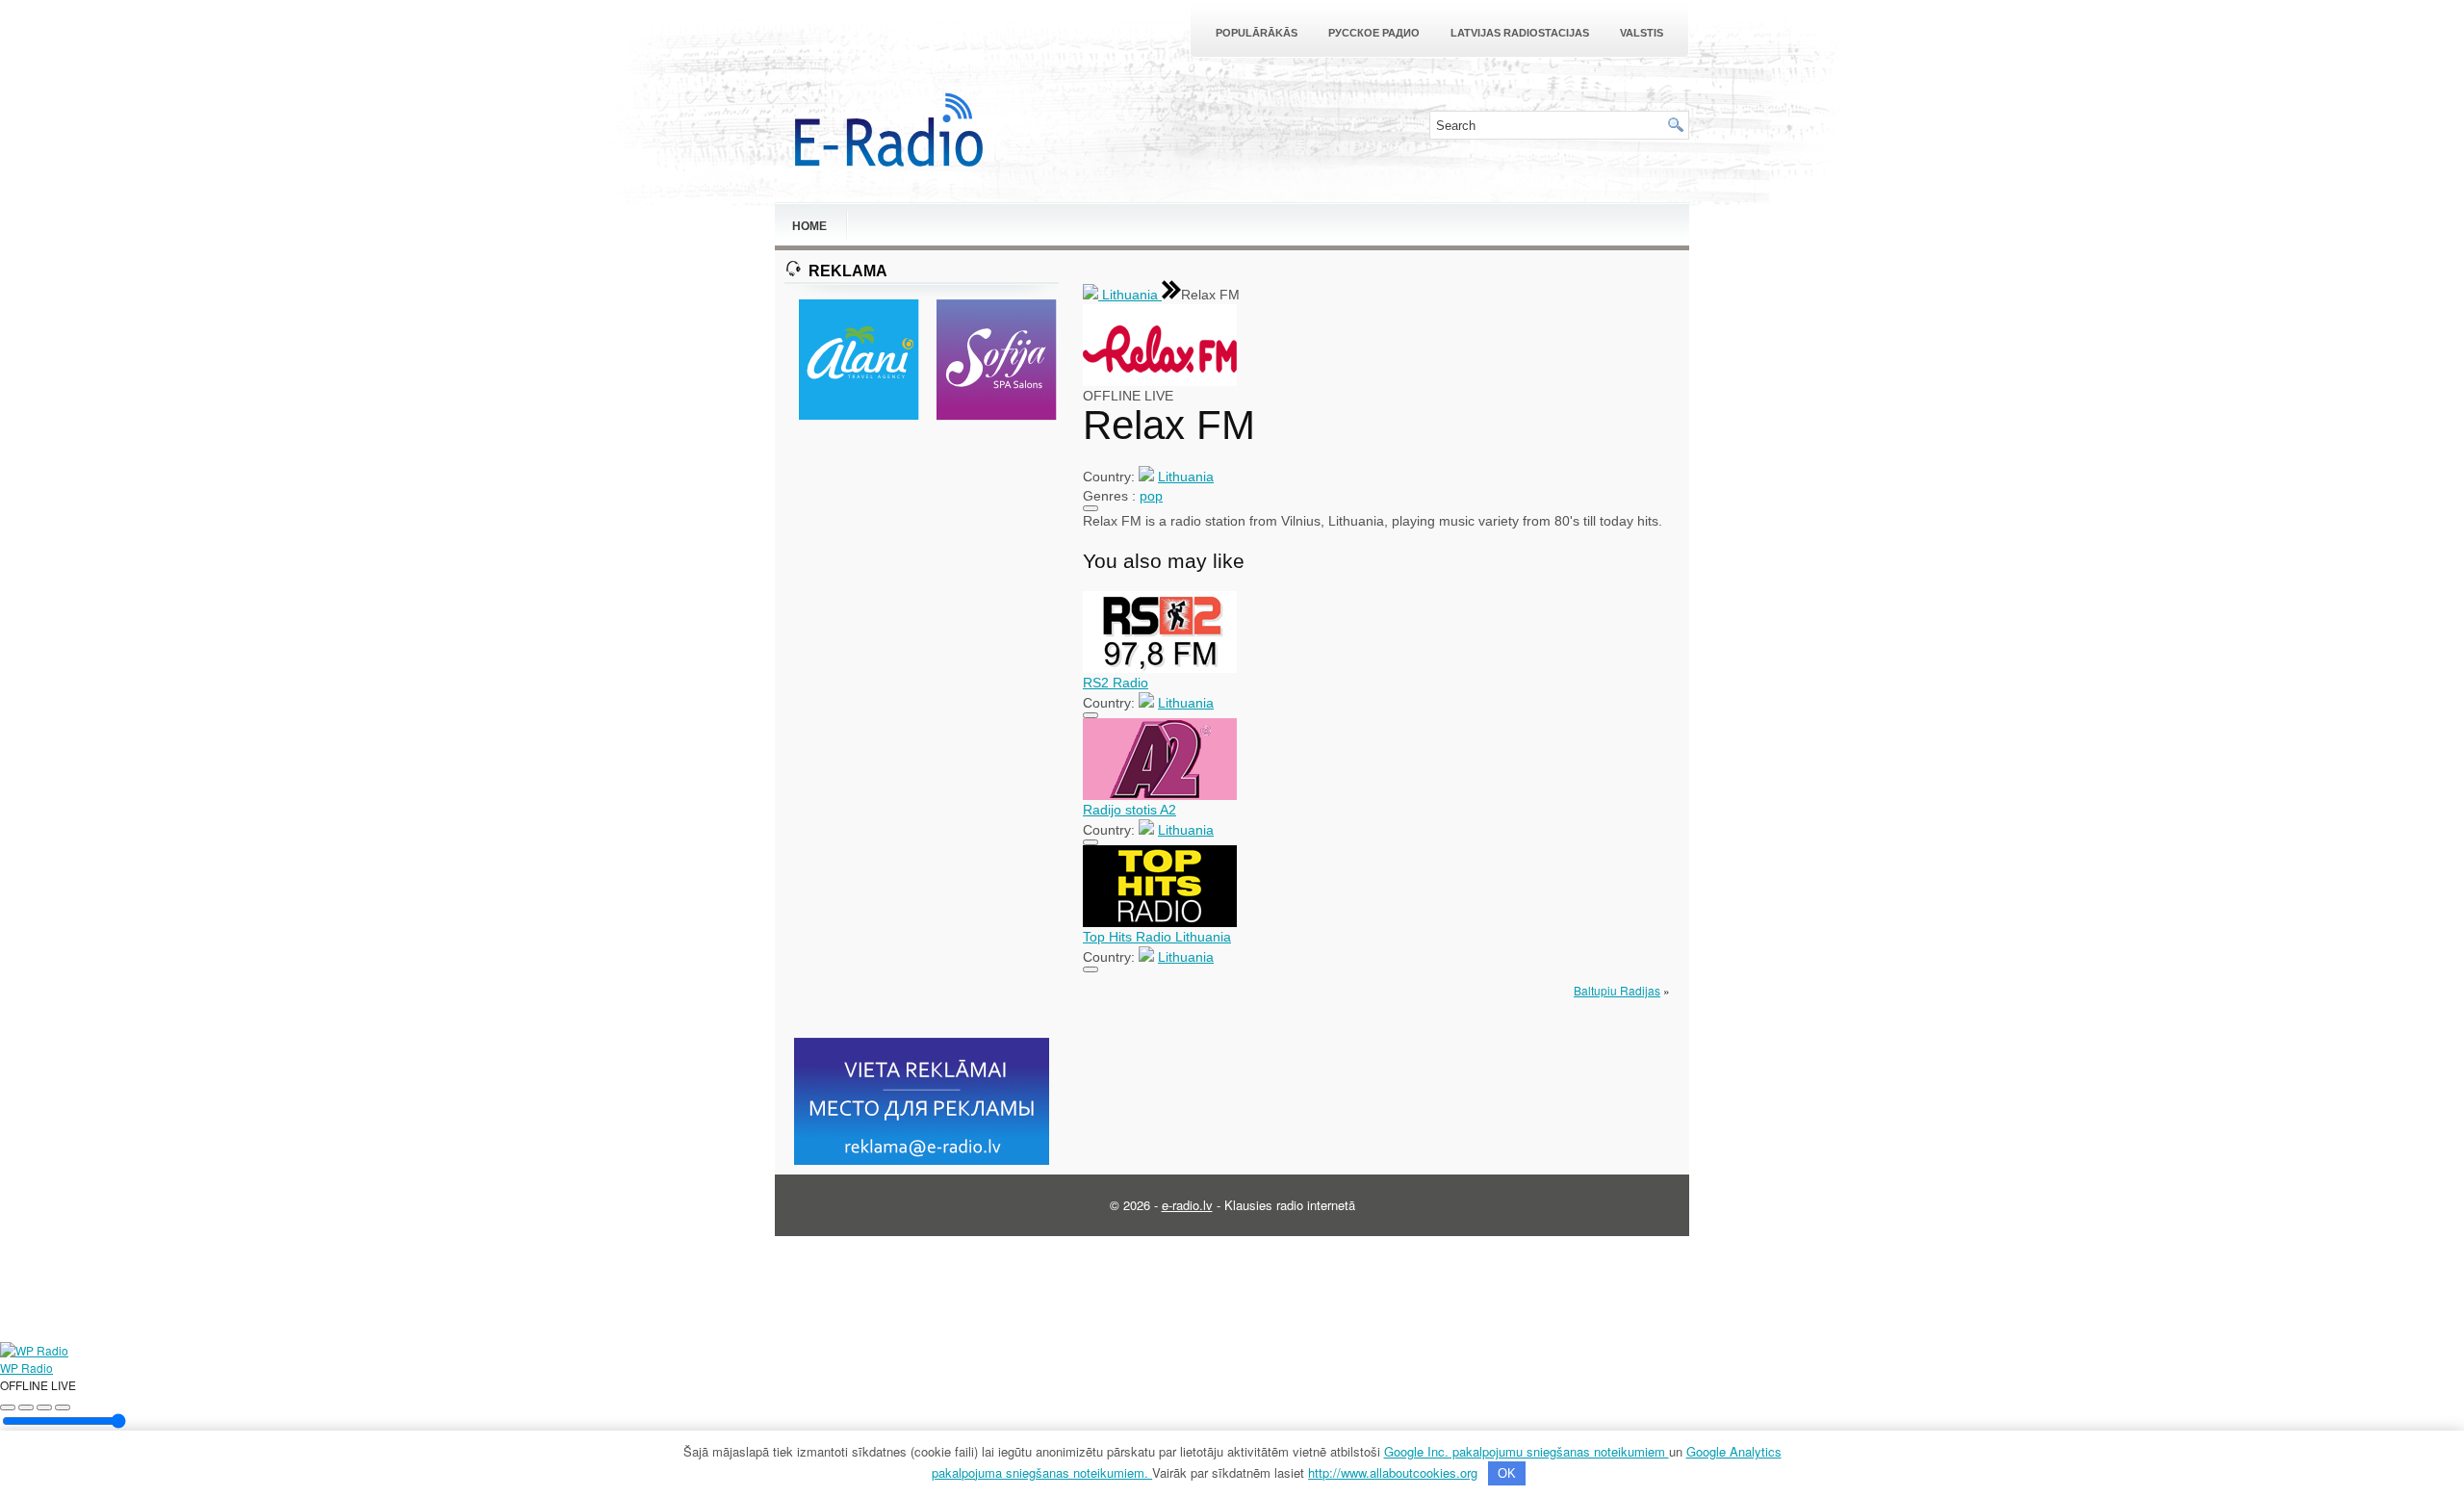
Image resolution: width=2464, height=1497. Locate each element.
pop (1151, 496)
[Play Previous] (8, 1407)
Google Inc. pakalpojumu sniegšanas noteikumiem (1527, 1451)
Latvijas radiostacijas (1520, 33)
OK (1507, 1473)
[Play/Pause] (26, 1407)
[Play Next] (44, 1407)
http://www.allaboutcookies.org (1393, 1472)
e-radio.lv (1187, 1205)
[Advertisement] (922, 731)
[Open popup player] (63, 1407)
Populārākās (1257, 33)
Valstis (1642, 33)
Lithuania (1130, 295)
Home (809, 226)
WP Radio (26, 1368)
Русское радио (1374, 33)
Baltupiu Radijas (1617, 990)
